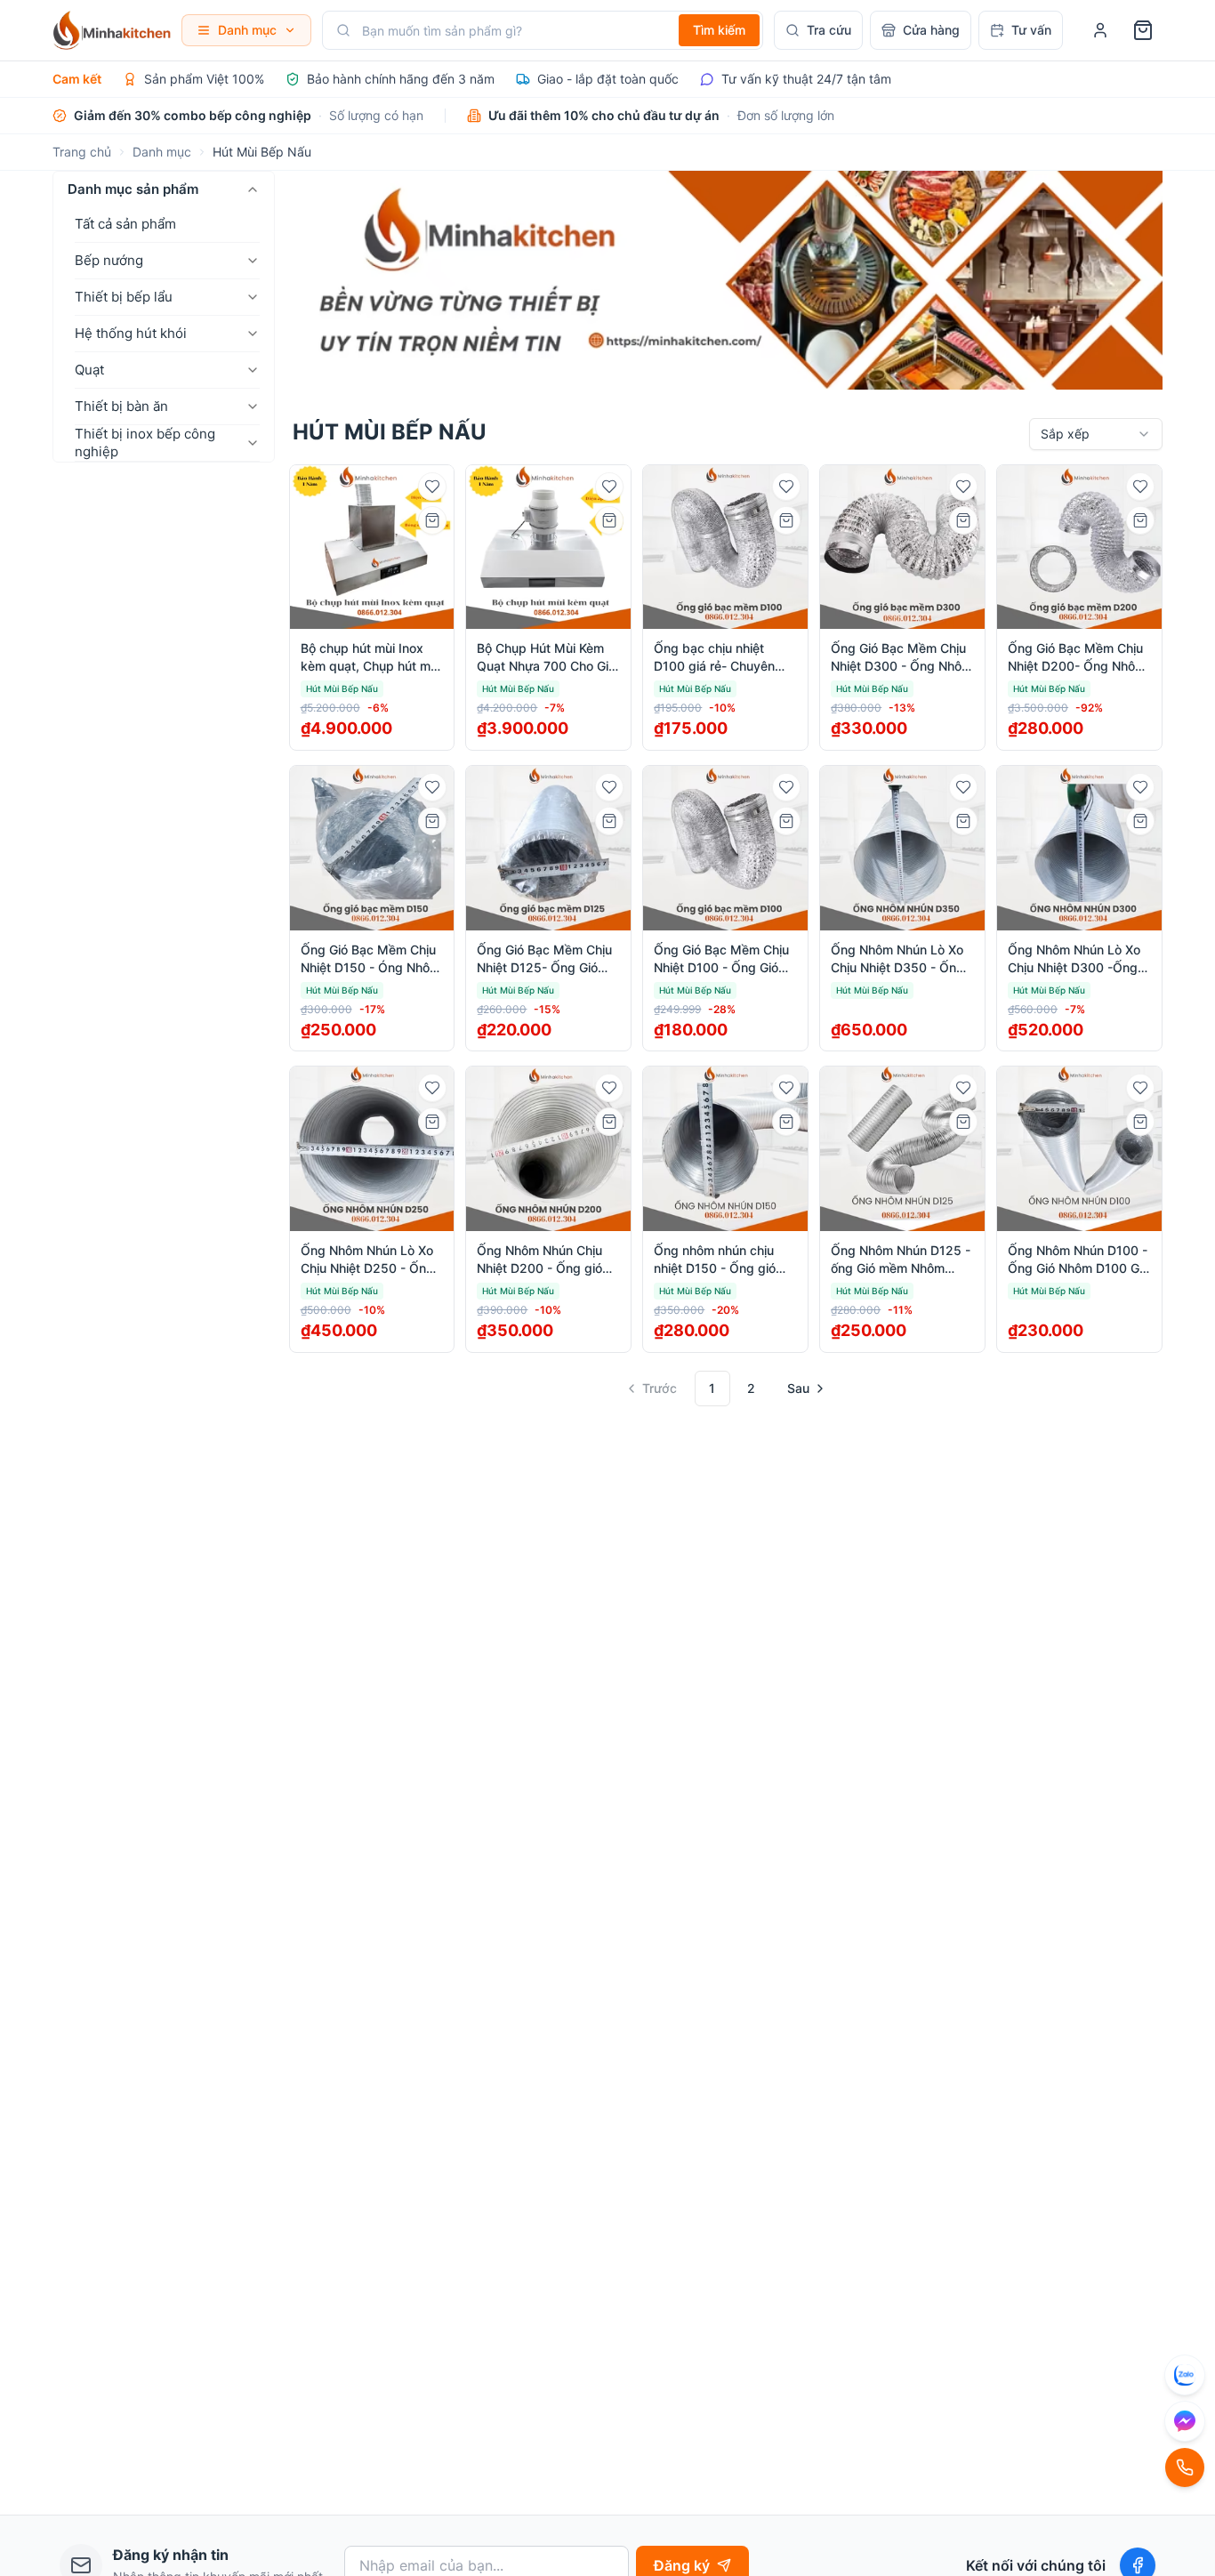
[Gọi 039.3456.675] (1185, 2467)
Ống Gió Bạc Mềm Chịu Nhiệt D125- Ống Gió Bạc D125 (544, 959)
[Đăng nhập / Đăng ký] (1100, 30)
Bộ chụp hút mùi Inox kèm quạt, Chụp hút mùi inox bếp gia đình (370, 658)
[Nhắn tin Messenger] (1185, 2421)
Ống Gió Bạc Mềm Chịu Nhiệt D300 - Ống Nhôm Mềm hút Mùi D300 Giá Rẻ (901, 658)
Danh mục (162, 152)
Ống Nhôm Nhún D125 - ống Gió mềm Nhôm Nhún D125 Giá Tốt (901, 1260)
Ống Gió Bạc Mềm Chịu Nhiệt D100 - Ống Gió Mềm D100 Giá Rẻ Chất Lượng (722, 959)
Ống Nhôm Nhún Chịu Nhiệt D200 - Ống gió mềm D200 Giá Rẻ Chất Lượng (545, 1260)
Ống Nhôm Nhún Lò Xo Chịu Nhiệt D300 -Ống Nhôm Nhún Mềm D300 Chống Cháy (1076, 959)
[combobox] (1096, 434)
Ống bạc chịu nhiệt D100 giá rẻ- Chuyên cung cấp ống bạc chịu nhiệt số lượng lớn (721, 658)
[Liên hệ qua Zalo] (1185, 2375)
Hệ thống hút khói (131, 333)
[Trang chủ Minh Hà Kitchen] (112, 30)
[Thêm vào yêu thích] (432, 487)
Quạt (89, 370)
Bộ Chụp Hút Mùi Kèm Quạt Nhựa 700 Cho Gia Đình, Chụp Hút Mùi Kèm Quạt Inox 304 (547, 658)
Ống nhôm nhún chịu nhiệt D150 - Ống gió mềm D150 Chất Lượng (722, 1260)
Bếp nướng (109, 260)
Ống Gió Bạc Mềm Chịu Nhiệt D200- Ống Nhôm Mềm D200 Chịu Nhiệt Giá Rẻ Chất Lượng (1077, 658)
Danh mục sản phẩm (133, 189)
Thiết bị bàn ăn (121, 406)
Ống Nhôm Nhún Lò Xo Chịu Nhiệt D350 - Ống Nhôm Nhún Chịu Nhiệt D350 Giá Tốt (897, 959)
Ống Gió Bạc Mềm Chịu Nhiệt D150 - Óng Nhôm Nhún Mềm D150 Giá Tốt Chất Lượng (372, 959)
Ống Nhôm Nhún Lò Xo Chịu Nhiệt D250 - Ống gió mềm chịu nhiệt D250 (367, 1260)
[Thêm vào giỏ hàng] (432, 520)
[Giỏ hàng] (1143, 30)
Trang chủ (82, 152)
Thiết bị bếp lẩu (124, 297)
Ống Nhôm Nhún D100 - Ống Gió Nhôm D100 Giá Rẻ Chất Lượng (1078, 1260)
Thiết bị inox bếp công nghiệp (145, 443)
